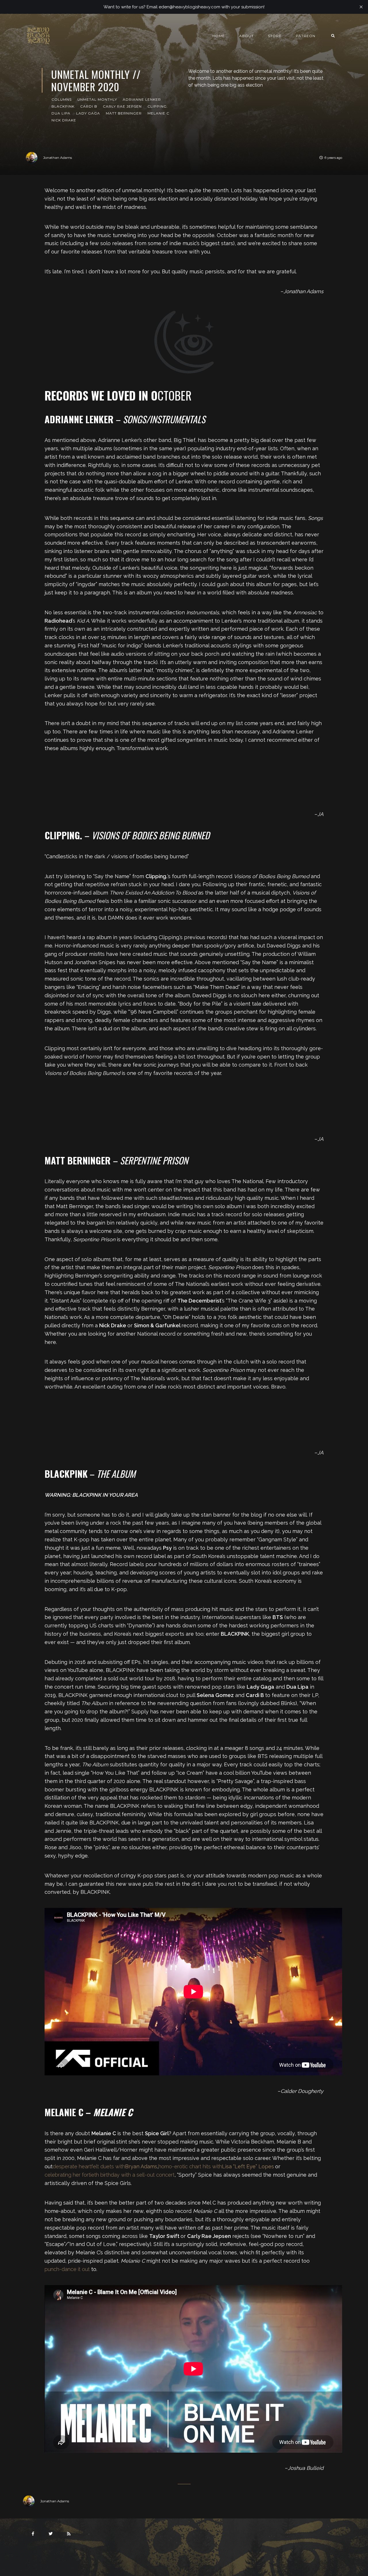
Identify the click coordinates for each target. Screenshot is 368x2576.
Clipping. (158, 106)
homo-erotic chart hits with (216, 2166)
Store (275, 36)
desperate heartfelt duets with (105, 2166)
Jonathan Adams (57, 158)
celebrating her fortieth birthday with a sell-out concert (110, 2175)
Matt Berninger (124, 113)
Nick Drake (64, 120)
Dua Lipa (61, 113)
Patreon (306, 36)
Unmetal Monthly (97, 99)
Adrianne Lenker (142, 99)
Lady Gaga (88, 113)
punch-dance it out (67, 2269)
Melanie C (158, 113)
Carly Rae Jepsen (122, 106)
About (246, 36)
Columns (62, 99)
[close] (361, 7)
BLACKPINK (63, 106)
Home (219, 36)
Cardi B (89, 106)
